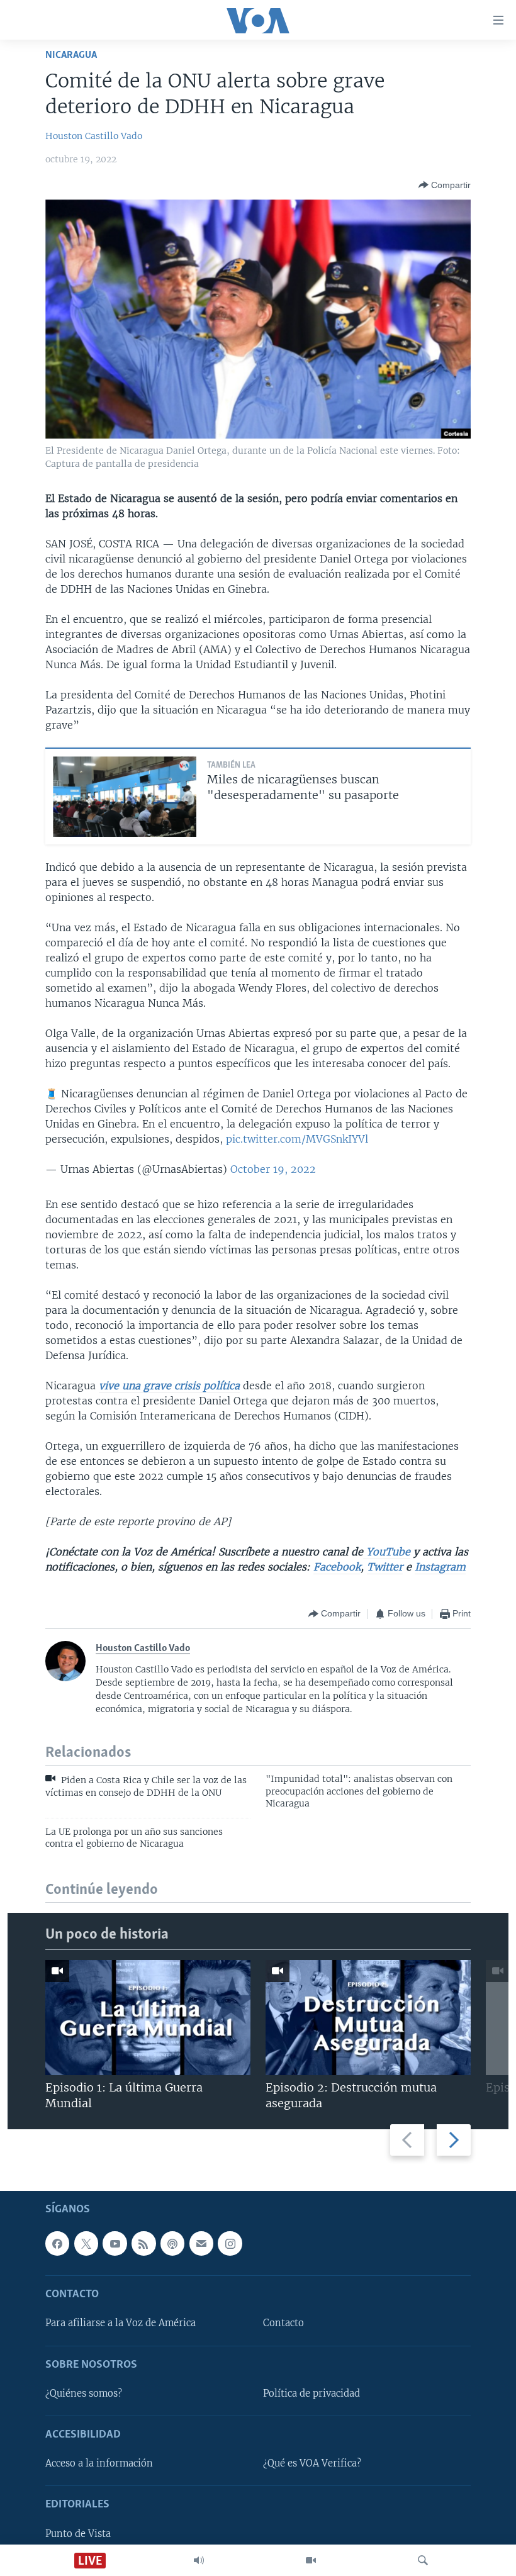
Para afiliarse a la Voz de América (121, 2324)
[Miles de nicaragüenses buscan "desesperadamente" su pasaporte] (125, 797)
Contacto (283, 2324)
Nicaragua (71, 55)
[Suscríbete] (201, 2244)
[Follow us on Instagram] (230, 2244)
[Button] (445, 185)
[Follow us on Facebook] (57, 2244)
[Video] (311, 2560)
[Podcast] (172, 2244)
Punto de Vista (78, 2534)
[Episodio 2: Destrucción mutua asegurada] (368, 2018)
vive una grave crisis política (169, 1386)
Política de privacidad (311, 2394)
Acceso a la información (99, 2464)
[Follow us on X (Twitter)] (86, 2244)
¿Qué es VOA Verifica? (312, 2464)
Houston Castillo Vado (94, 136)
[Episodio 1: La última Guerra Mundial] (148, 2018)
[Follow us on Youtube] (115, 2244)
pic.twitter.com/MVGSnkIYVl (297, 1139)
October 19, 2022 (273, 1169)
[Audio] (199, 2560)
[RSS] (143, 2244)
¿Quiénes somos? (84, 2394)
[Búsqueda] (423, 2560)
